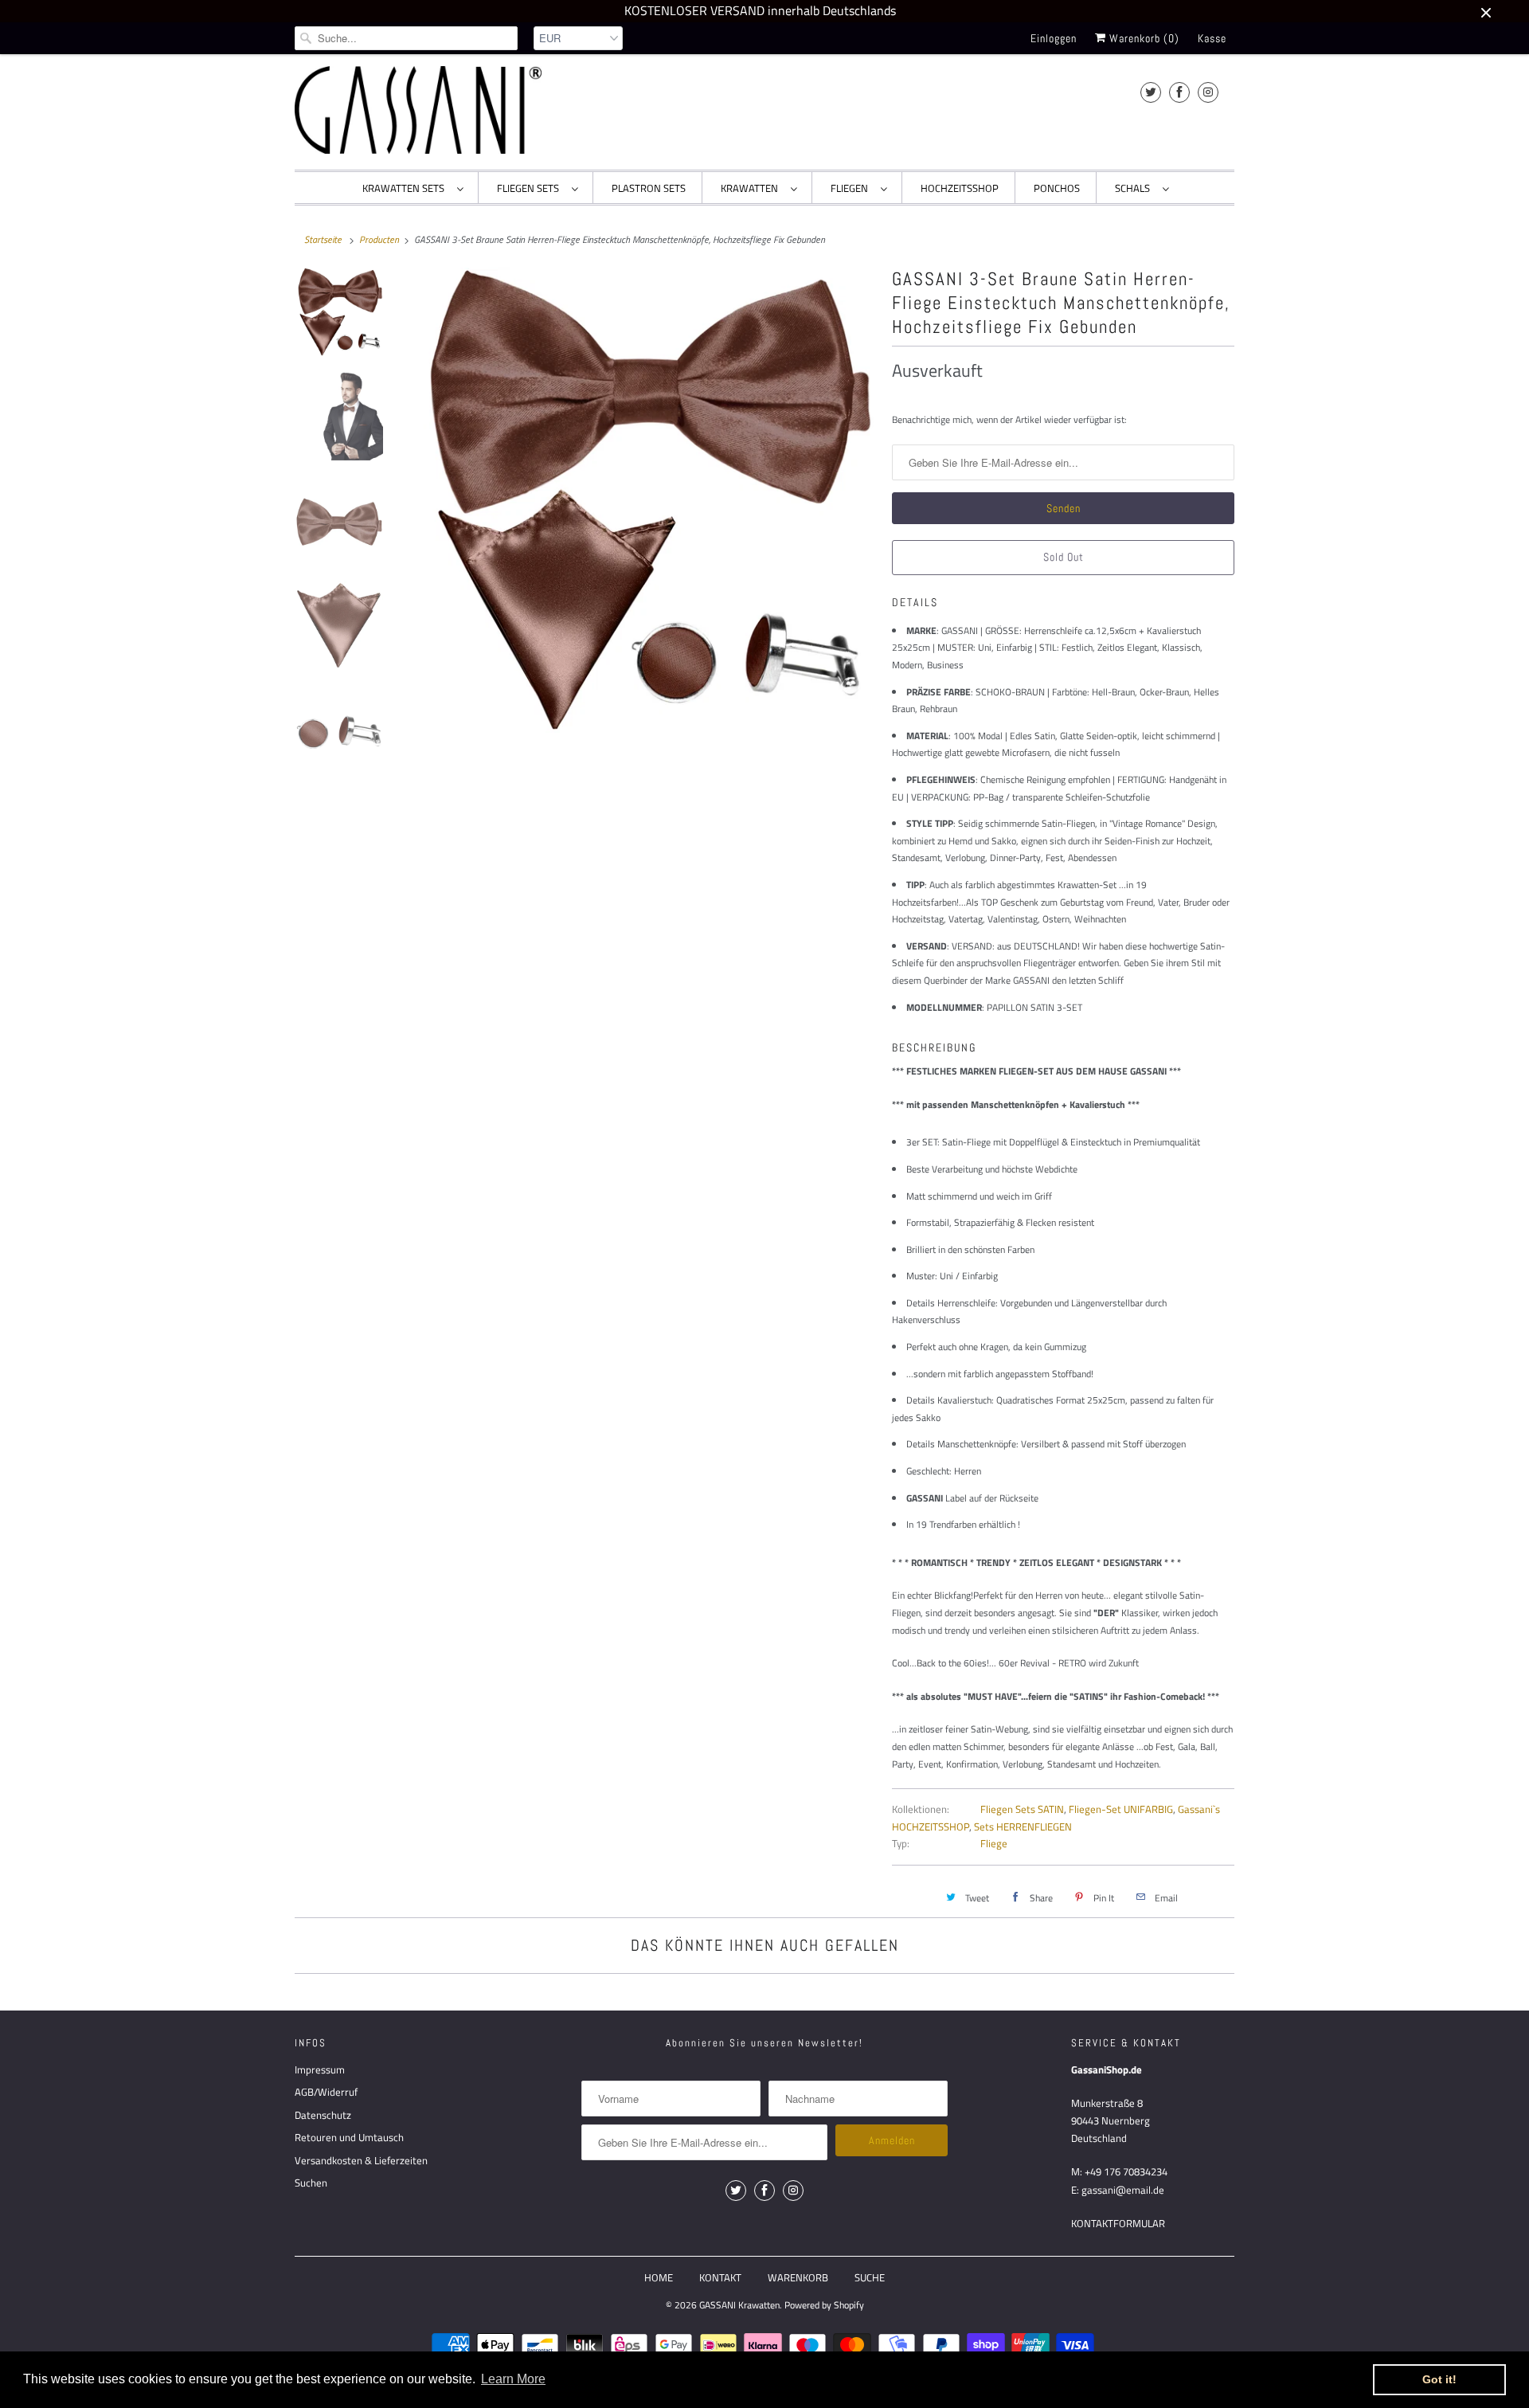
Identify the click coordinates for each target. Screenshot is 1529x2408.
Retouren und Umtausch (349, 2137)
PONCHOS (1057, 188)
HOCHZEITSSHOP (960, 188)
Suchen (311, 2183)
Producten (379, 239)
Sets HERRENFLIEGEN (1023, 1827)
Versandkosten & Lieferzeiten (361, 2160)
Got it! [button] (1439, 2379)
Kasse (1212, 38)
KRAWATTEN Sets (406, 188)
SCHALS (1135, 188)
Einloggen (1054, 38)
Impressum (320, 2069)
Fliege (994, 1843)
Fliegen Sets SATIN (1022, 1809)
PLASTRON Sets (649, 188)
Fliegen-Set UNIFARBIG (1121, 1809)
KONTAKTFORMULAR (1118, 2223)
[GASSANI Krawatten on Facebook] (1179, 92)
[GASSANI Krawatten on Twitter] (1151, 92)
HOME (659, 2277)
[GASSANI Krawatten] (418, 110)
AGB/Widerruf (326, 2092)
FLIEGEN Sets (530, 188)
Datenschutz (323, 2115)
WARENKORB (798, 2277)
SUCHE (870, 2277)
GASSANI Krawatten (739, 2305)
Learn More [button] (513, 2379)
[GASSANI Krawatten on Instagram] (1208, 92)
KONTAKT (720, 2277)
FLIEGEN (852, 188)
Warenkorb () (1143, 38)
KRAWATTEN (752, 188)
